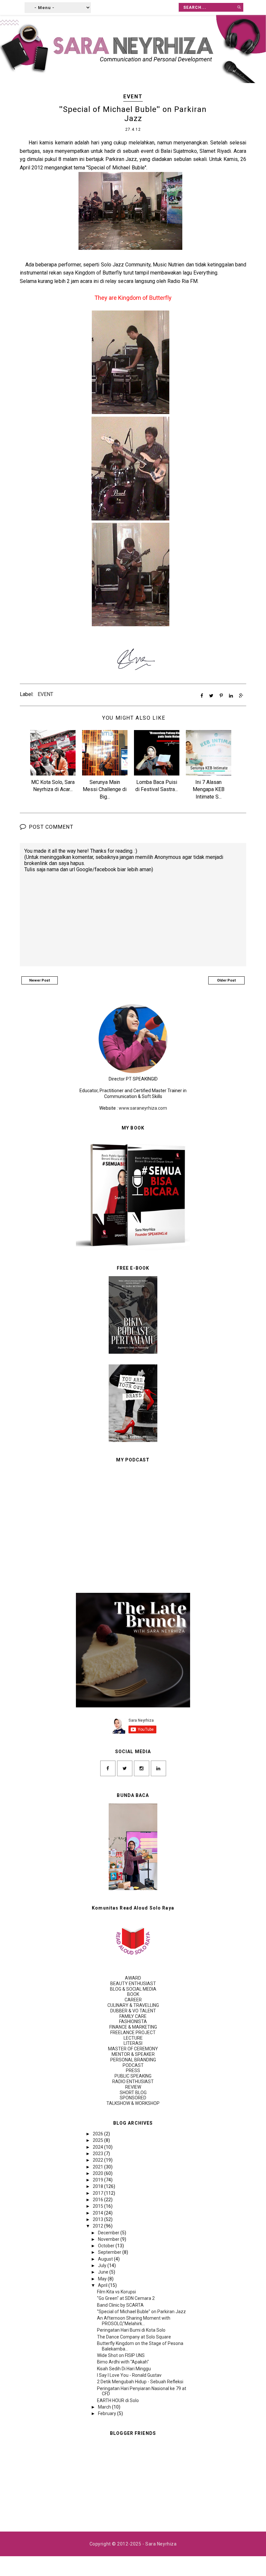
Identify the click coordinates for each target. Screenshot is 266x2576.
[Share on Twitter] (211, 696)
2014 (98, 2213)
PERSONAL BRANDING (133, 2060)
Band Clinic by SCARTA (120, 2305)
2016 (98, 2200)
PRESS (133, 2070)
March (105, 2407)
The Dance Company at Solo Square (134, 2337)
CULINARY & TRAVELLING (133, 2005)
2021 (98, 2167)
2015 (98, 2206)
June (104, 2272)
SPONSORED (133, 2098)
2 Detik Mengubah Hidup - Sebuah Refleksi (140, 2382)
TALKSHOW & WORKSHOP (133, 2103)
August (106, 2259)
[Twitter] (125, 1768)
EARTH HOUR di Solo (118, 2400)
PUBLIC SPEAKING (133, 2076)
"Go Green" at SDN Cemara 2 (126, 2298)
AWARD (133, 1978)
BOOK (133, 1994)
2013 (98, 2219)
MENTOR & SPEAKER (133, 2054)
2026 (98, 2134)
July (103, 2265)
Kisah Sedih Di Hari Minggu (124, 2369)
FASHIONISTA (133, 2021)
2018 (98, 2186)
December (109, 2233)
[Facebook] (108, 1768)
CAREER (133, 2000)
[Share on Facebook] (202, 696)
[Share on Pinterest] (221, 696)
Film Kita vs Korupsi (116, 2292)
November (109, 2239)
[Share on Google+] (241, 696)
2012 (98, 2226)
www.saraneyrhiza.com (143, 1108)
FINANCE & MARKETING (133, 2027)
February (108, 2413)
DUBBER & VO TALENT (133, 2011)
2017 (98, 2193)
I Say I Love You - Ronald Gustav (129, 2375)
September (110, 2252)
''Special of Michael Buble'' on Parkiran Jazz (141, 2312)
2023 (98, 2154)
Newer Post (40, 980)
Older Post (226, 980)
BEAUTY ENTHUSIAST (133, 1984)
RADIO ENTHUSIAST (133, 2082)
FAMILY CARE (133, 2016)
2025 (98, 2140)
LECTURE (133, 2038)
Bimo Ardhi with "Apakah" (123, 2362)
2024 (98, 2147)
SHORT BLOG (133, 2093)
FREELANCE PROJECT (133, 2033)
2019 (98, 2180)
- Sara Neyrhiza (159, 2544)
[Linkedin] (158, 1768)
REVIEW (133, 2087)
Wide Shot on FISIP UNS (121, 2355)
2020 (98, 2173)
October (107, 2246)
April (103, 2285)
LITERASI (133, 2043)
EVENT (133, 97)
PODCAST (133, 2065)
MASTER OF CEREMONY (133, 2049)
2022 (98, 2160)
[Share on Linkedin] (231, 696)
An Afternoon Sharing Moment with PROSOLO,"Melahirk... (134, 2321)
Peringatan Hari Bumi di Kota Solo (131, 2330)
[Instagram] (142, 1768)
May (103, 2279)
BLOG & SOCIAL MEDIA (133, 1989)
